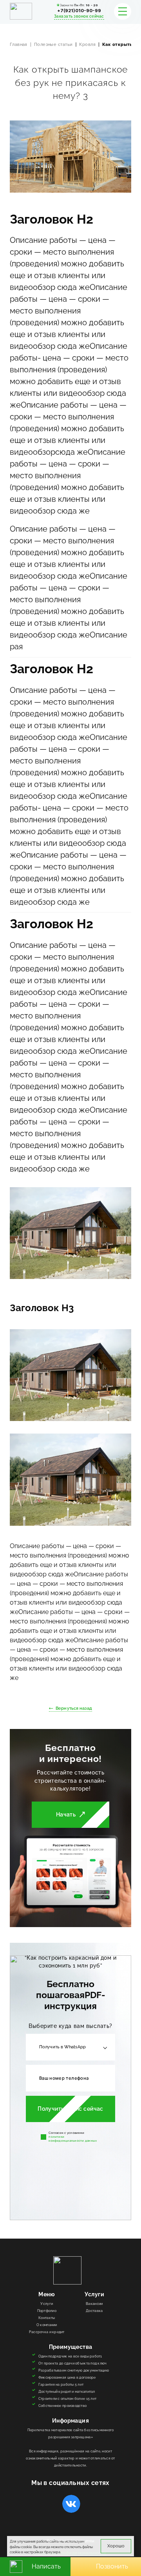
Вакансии (94, 2304)
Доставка (94, 2311)
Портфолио (47, 2311)
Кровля (87, 45)
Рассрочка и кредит (47, 2332)
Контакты (47, 2318)
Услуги (47, 2304)
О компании (47, 2325)
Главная (19, 45)
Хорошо (116, 2546)
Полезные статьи (53, 45)
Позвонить (112, 2566)
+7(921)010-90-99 (79, 11)
